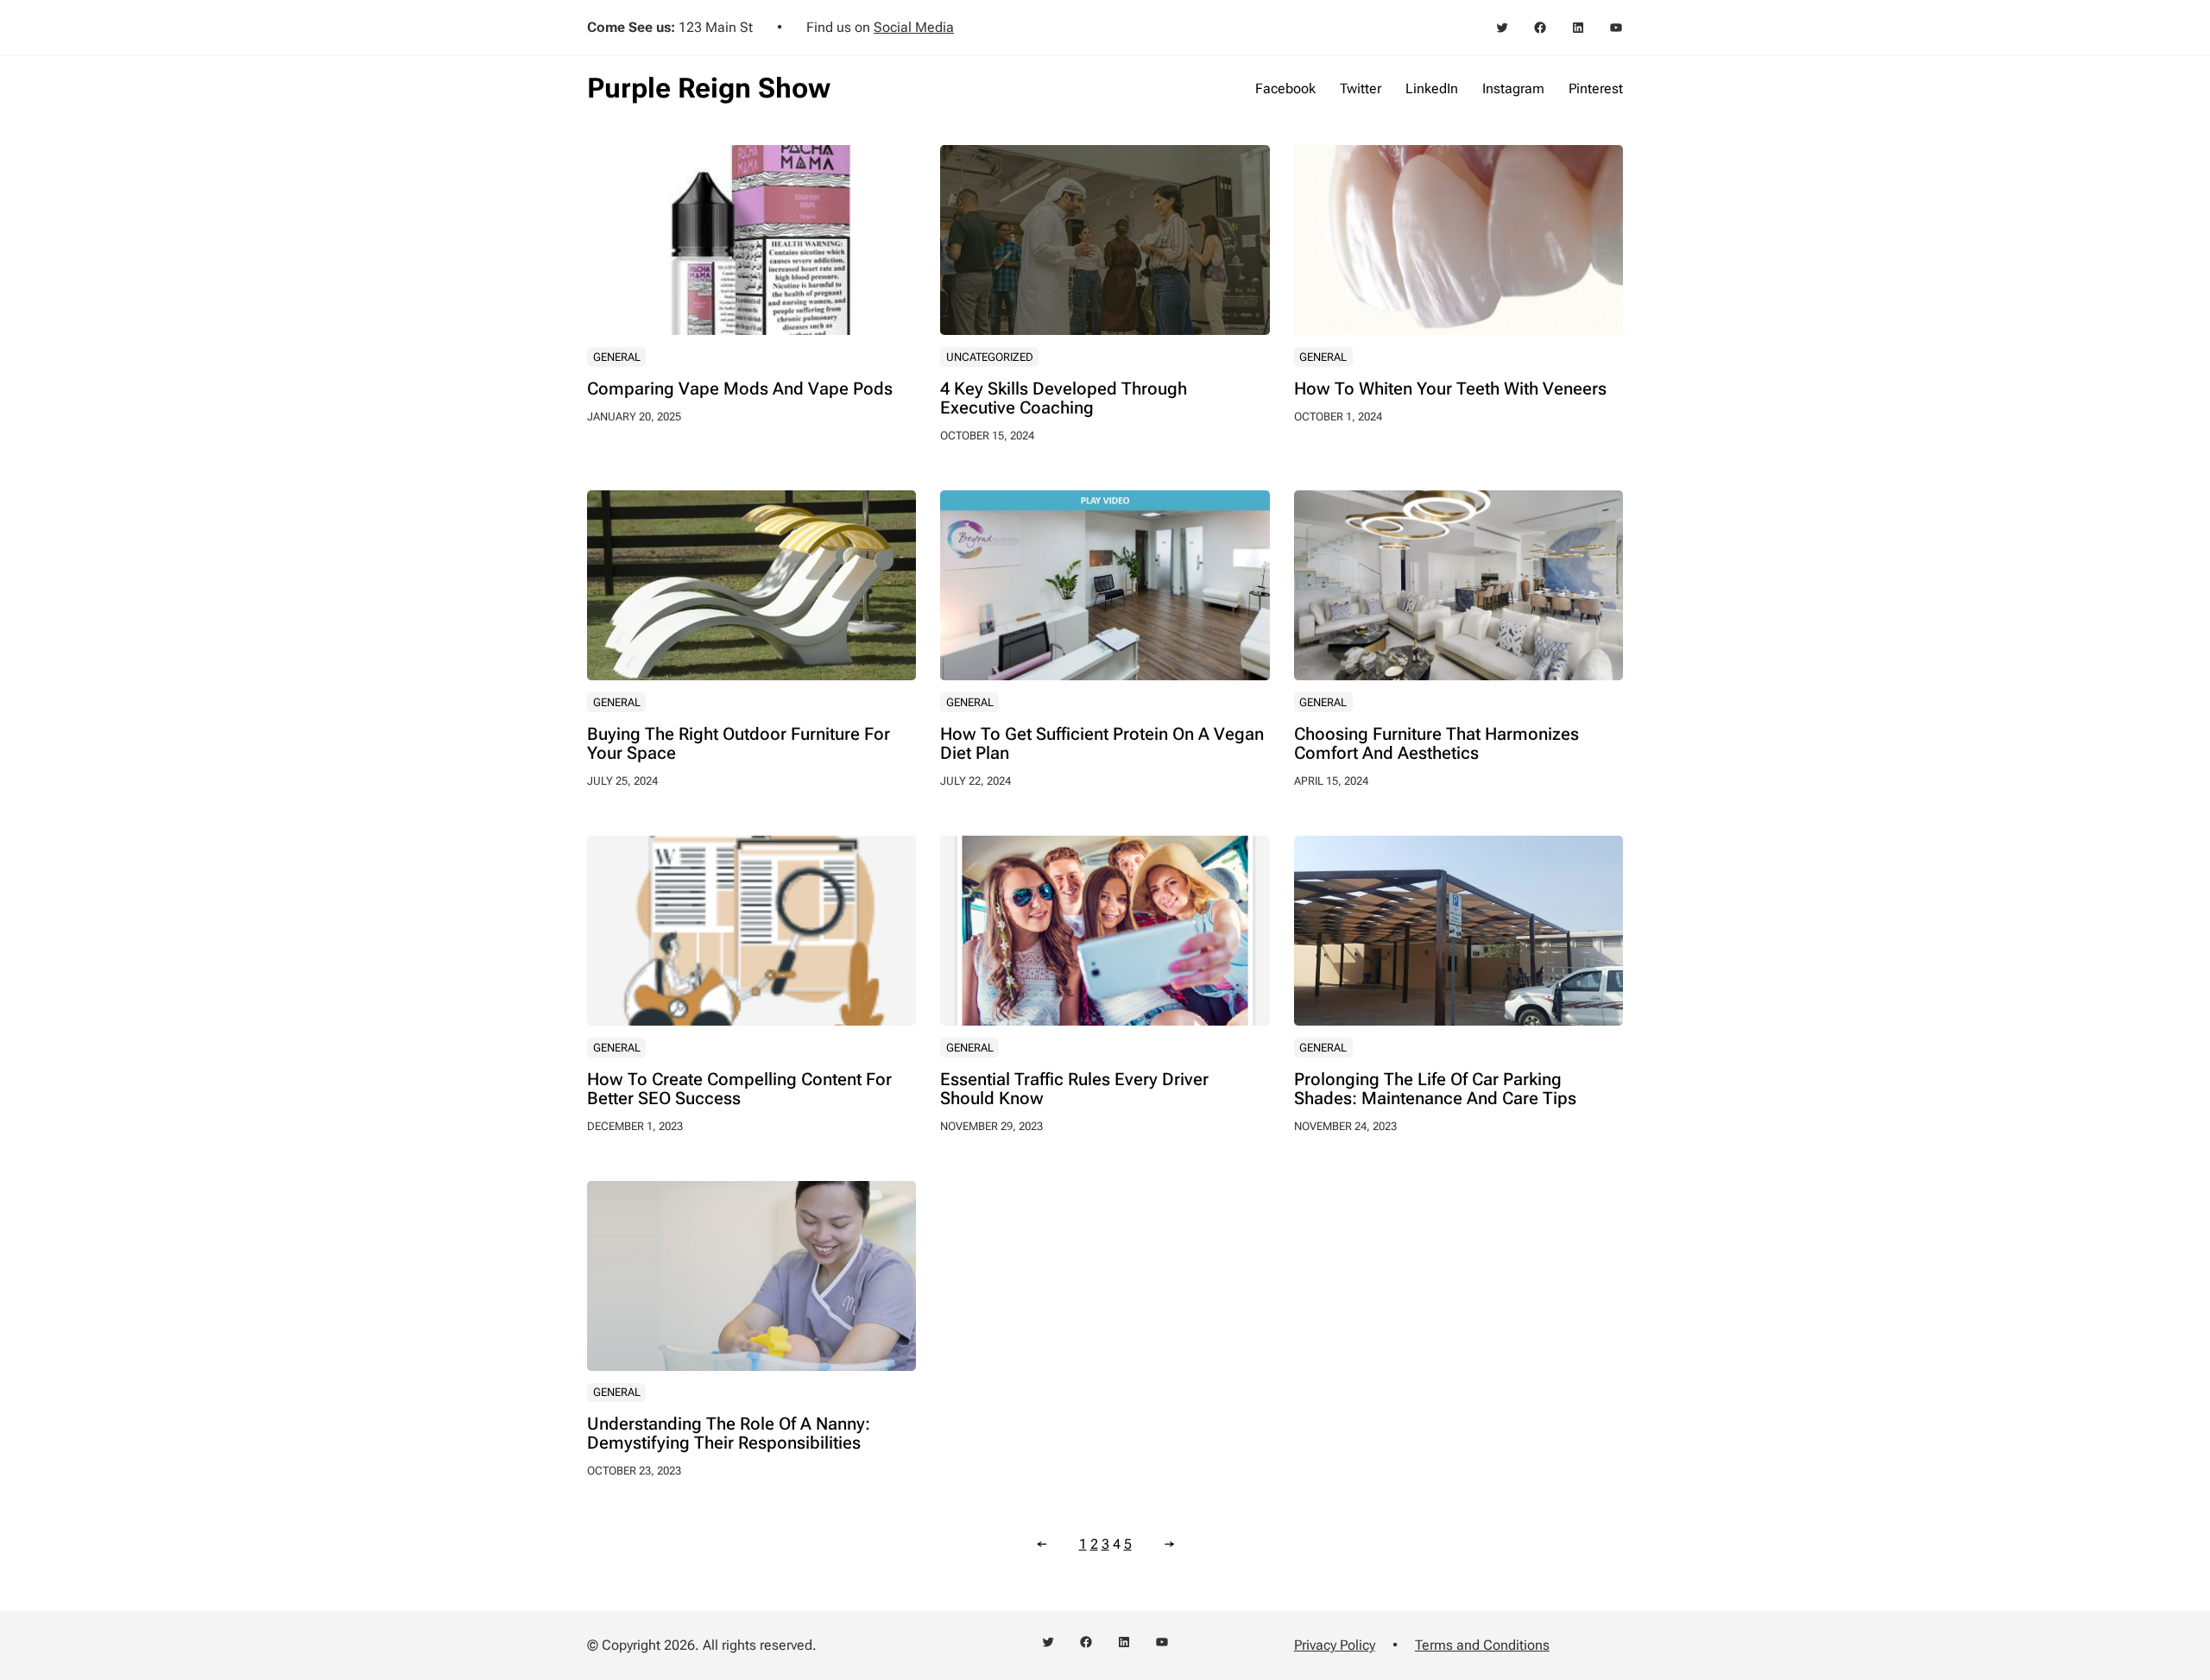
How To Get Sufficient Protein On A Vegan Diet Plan (1102, 743)
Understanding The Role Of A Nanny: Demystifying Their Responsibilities (729, 1433)
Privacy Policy (1335, 1645)
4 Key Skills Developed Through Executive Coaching (1064, 398)
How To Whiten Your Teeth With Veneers (1450, 388)
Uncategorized (990, 357)
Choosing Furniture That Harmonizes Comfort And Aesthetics (1436, 743)
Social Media (914, 27)
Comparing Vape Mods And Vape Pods (740, 388)
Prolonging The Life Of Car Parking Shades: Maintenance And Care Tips (1435, 1089)
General (617, 357)
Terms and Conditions (1482, 1645)
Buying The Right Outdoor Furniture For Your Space (739, 743)
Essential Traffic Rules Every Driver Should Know (1074, 1089)
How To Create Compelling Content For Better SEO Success (739, 1089)
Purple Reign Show (709, 88)
